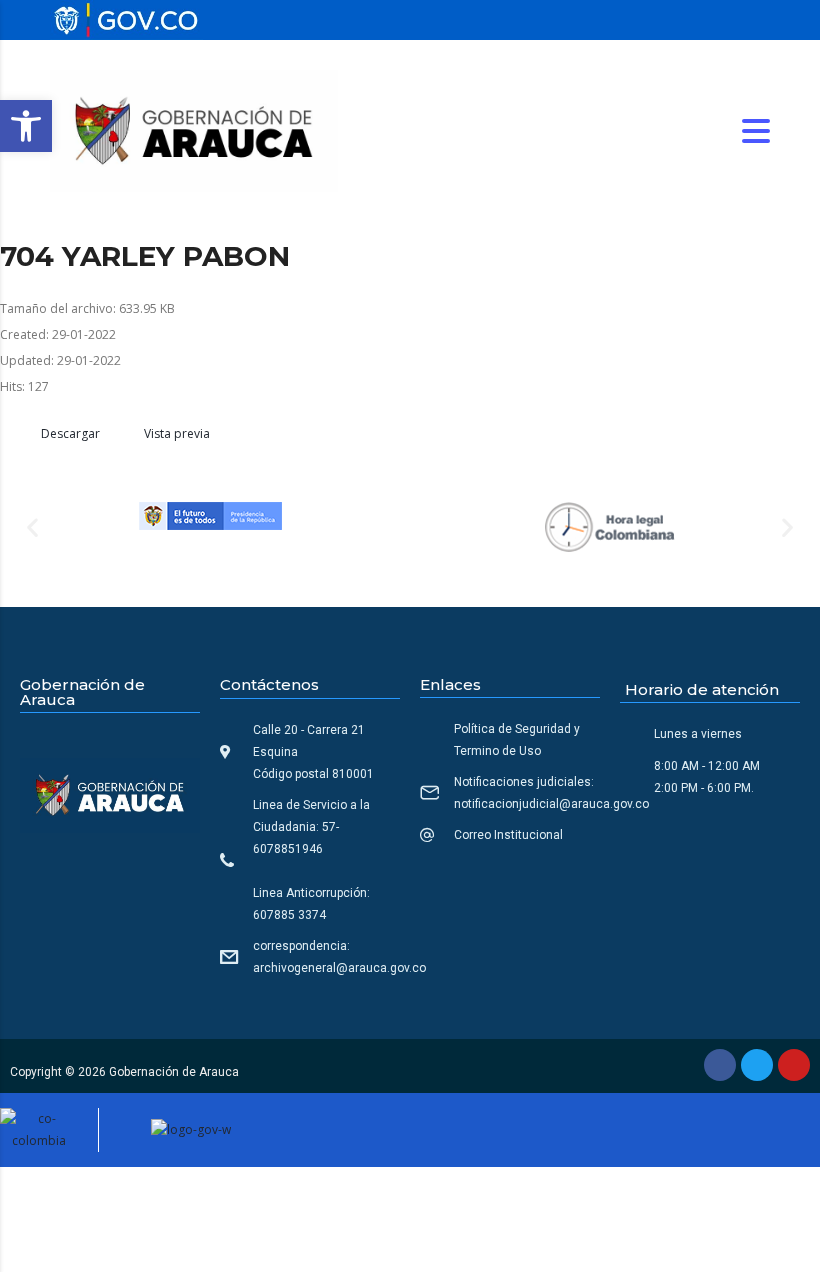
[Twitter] (757, 1065)
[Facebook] (720, 1065)
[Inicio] (194, 129)
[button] (26, 126)
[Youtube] (794, 1065)
